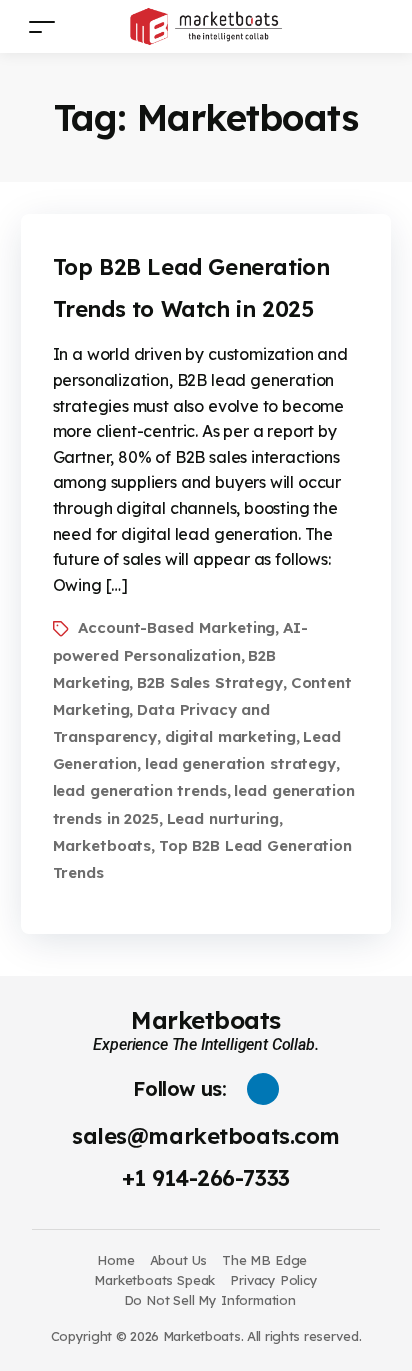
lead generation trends (140, 790)
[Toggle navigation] (42, 26)
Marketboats (102, 845)
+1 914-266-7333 (205, 1178)
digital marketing (230, 736)
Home (115, 1260)
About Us (179, 1260)
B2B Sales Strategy (210, 682)
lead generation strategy (240, 763)
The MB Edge (264, 1260)
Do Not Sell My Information (210, 1300)
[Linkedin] (263, 1089)
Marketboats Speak (154, 1280)
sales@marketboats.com (206, 1136)
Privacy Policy (274, 1280)
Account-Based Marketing (176, 627)
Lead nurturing (223, 818)
